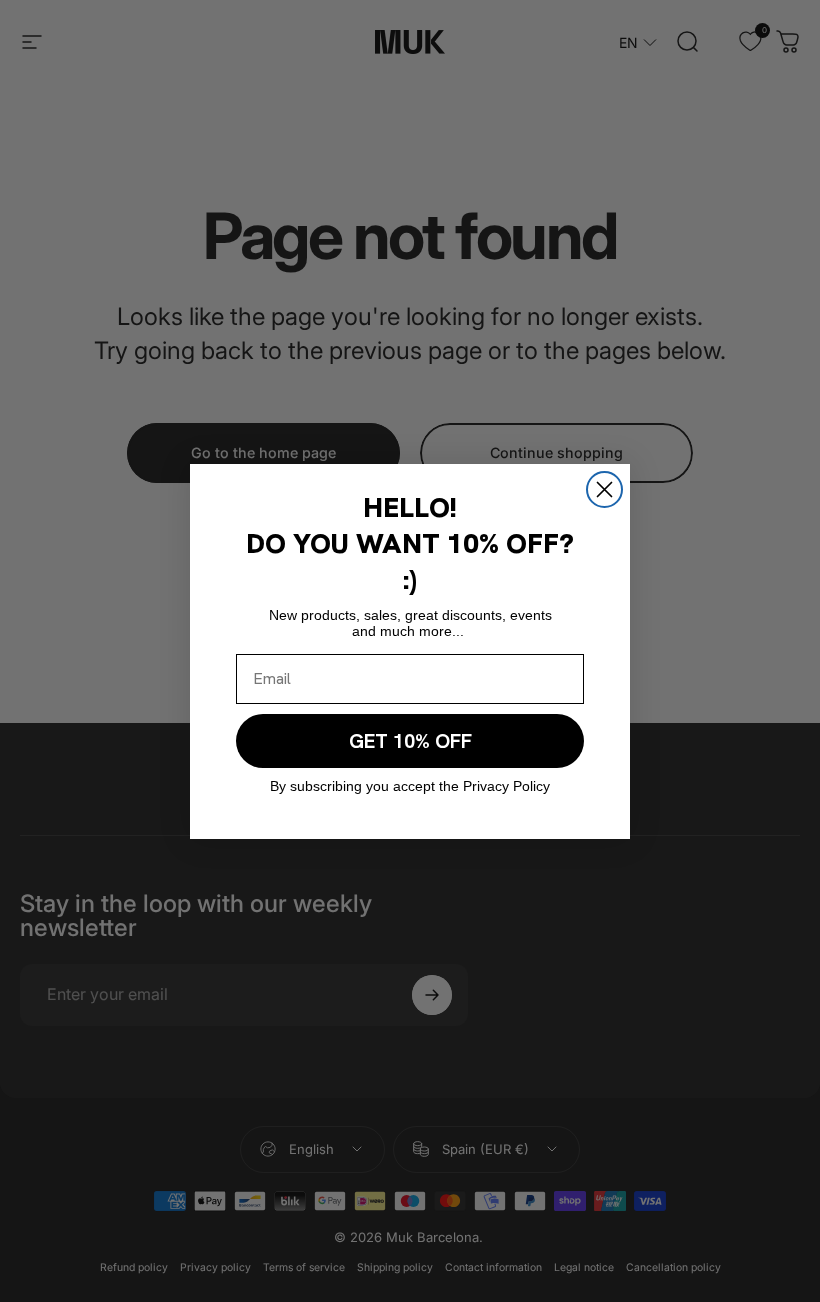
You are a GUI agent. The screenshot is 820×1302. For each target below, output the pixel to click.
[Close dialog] (604, 489)
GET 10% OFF (410, 741)
